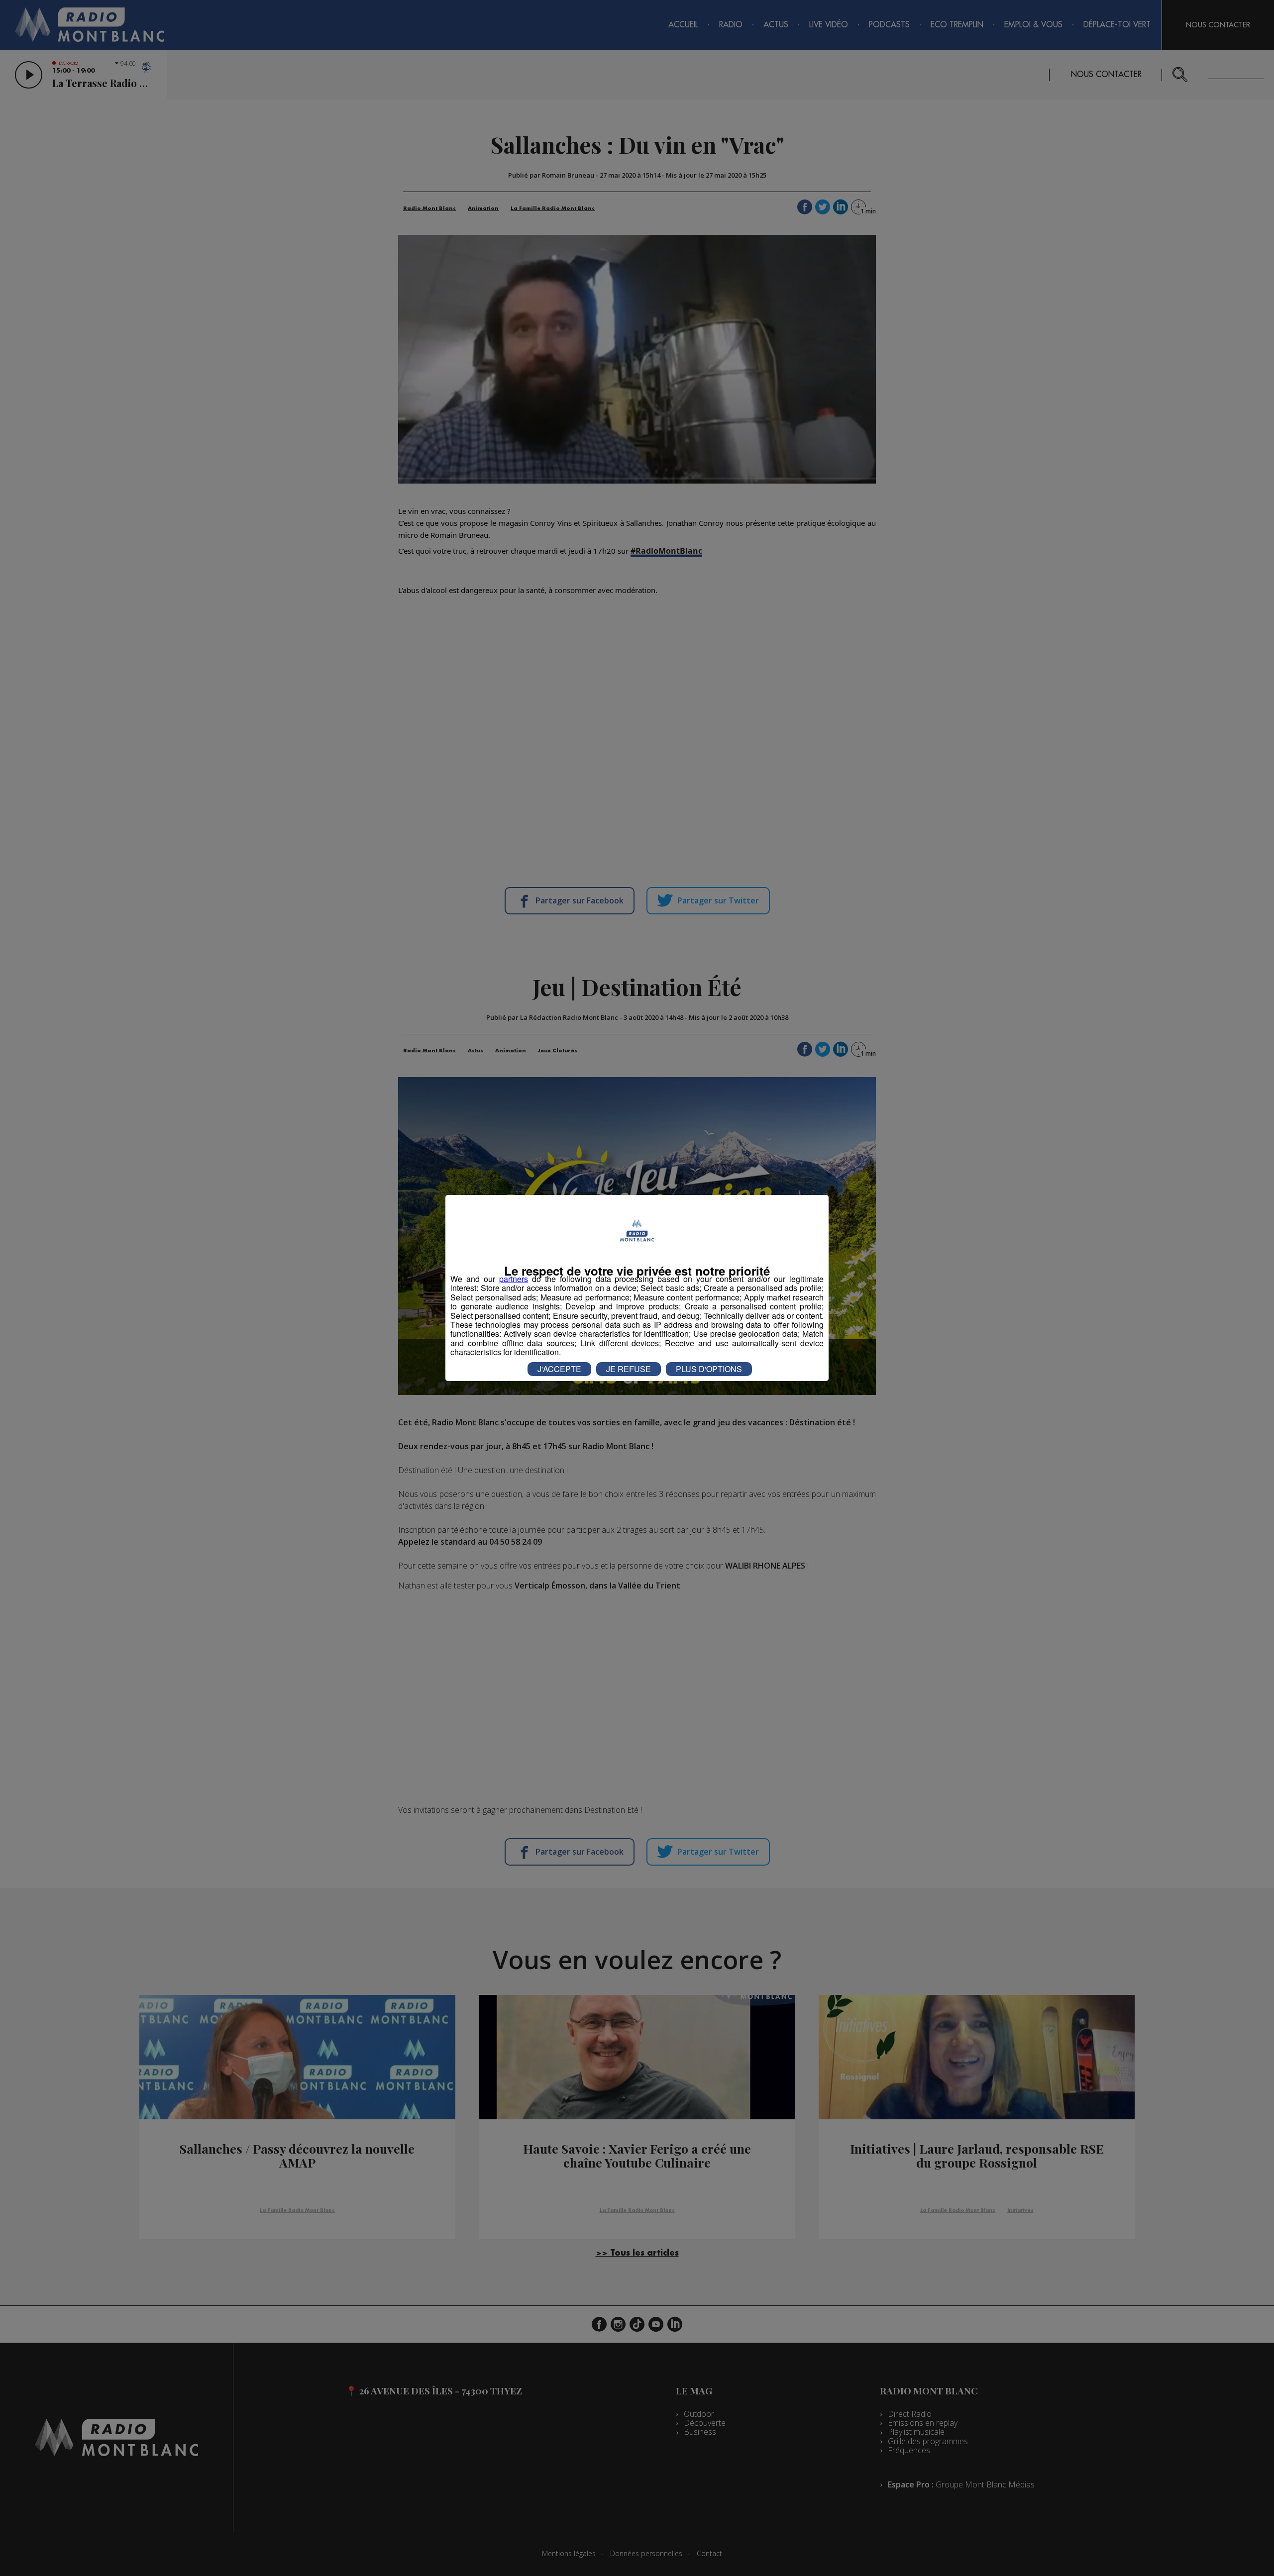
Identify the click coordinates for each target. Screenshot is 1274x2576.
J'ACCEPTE (559, 1369)
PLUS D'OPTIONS (709, 1369)
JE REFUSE (629, 1369)
